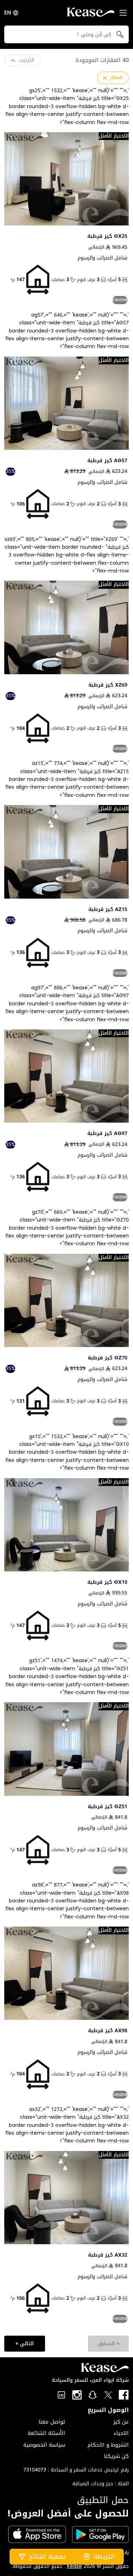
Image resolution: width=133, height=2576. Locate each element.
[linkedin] (61, 2395)
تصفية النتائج (47, 2557)
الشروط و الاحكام (108, 2445)
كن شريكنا (116, 2456)
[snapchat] (93, 2395)
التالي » (25, 2343)
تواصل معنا (52, 2422)
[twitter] (108, 2395)
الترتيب (27, 60)
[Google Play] (100, 2535)
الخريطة (104, 2557)
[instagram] (77, 2395)
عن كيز (121, 2422)
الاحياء (121, 2433)
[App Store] (37, 2534)
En (8, 13)
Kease (74, 2566)
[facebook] (124, 2395)
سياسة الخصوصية (44, 2445)
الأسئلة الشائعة (46, 2433)
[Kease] (91, 14)
